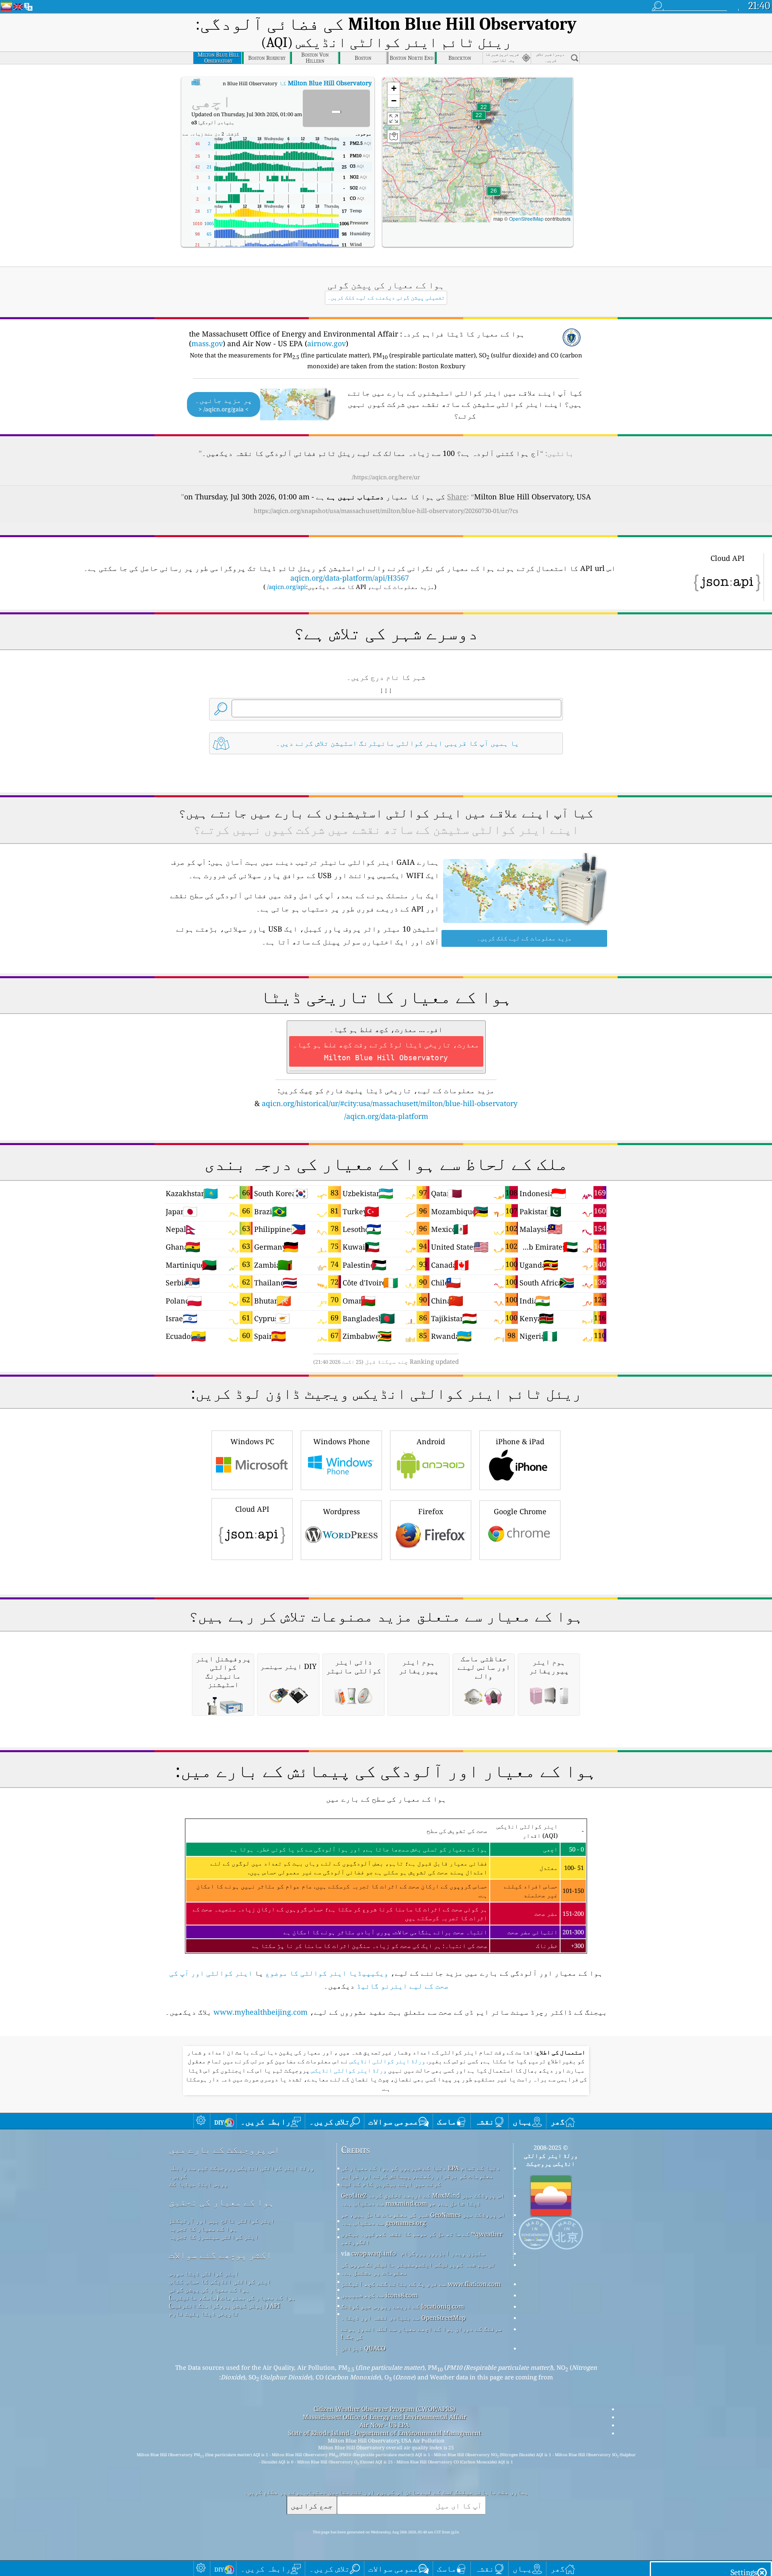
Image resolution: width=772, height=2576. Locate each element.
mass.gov (207, 343)
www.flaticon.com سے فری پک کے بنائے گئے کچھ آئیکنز (421, 2284)
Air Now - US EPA (384, 2425)
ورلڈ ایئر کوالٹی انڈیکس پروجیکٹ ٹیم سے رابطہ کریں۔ (241, 2172)
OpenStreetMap (526, 219)
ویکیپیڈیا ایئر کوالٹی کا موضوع (327, 1973)
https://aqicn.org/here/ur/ (386, 477)
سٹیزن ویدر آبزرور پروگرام (443, 2253)
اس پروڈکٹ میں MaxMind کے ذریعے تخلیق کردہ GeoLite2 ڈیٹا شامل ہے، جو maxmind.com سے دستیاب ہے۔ (423, 2199)
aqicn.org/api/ (286, 587)
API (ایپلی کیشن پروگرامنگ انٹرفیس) (225, 2305)
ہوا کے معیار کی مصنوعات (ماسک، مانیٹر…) (232, 2297)
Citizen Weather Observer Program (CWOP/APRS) (384, 2409)
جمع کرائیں (312, 2505)
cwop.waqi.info (374, 2253)
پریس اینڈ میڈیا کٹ (198, 2184)
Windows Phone (342, 1441)
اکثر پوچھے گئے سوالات (220, 2255)
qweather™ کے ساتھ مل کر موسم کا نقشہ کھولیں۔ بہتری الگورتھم (422, 2238)
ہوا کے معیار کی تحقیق (222, 2202)
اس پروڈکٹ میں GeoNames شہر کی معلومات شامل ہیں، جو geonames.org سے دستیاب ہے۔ (423, 2219)
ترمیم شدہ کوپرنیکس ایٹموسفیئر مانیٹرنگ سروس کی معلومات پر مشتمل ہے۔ (418, 2268)
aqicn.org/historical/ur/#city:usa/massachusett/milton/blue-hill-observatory (390, 1103)
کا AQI (284, 83)
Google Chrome (520, 1511)
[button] (494, 196)
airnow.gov (326, 343)
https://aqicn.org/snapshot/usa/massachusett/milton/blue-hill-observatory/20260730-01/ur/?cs (386, 511)
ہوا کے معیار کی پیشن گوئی (209, 2289)
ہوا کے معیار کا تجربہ (203, 2229)
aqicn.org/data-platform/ (386, 1116)
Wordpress (341, 1511)
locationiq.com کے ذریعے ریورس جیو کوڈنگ (402, 2306)
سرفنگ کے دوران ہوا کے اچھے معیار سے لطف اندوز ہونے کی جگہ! (421, 2333)
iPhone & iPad (520, 1441)
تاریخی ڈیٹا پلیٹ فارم (204, 2313)
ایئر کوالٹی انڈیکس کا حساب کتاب (220, 2281)
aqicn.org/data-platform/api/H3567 (350, 578)
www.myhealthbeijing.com (261, 2012)
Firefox (431, 1511)
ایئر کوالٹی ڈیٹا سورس (204, 2273)
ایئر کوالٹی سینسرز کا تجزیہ (214, 2237)
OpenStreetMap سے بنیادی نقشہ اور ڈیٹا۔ (403, 2317)
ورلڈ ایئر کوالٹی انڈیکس (387, 2061)
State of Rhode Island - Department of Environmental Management (385, 2433)
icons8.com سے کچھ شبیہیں (379, 2295)
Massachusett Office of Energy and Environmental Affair (385, 2417)
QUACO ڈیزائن (363, 2348)
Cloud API (252, 1509)
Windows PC (252, 1441)
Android (431, 1441)
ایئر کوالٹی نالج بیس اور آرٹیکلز (222, 2221)
